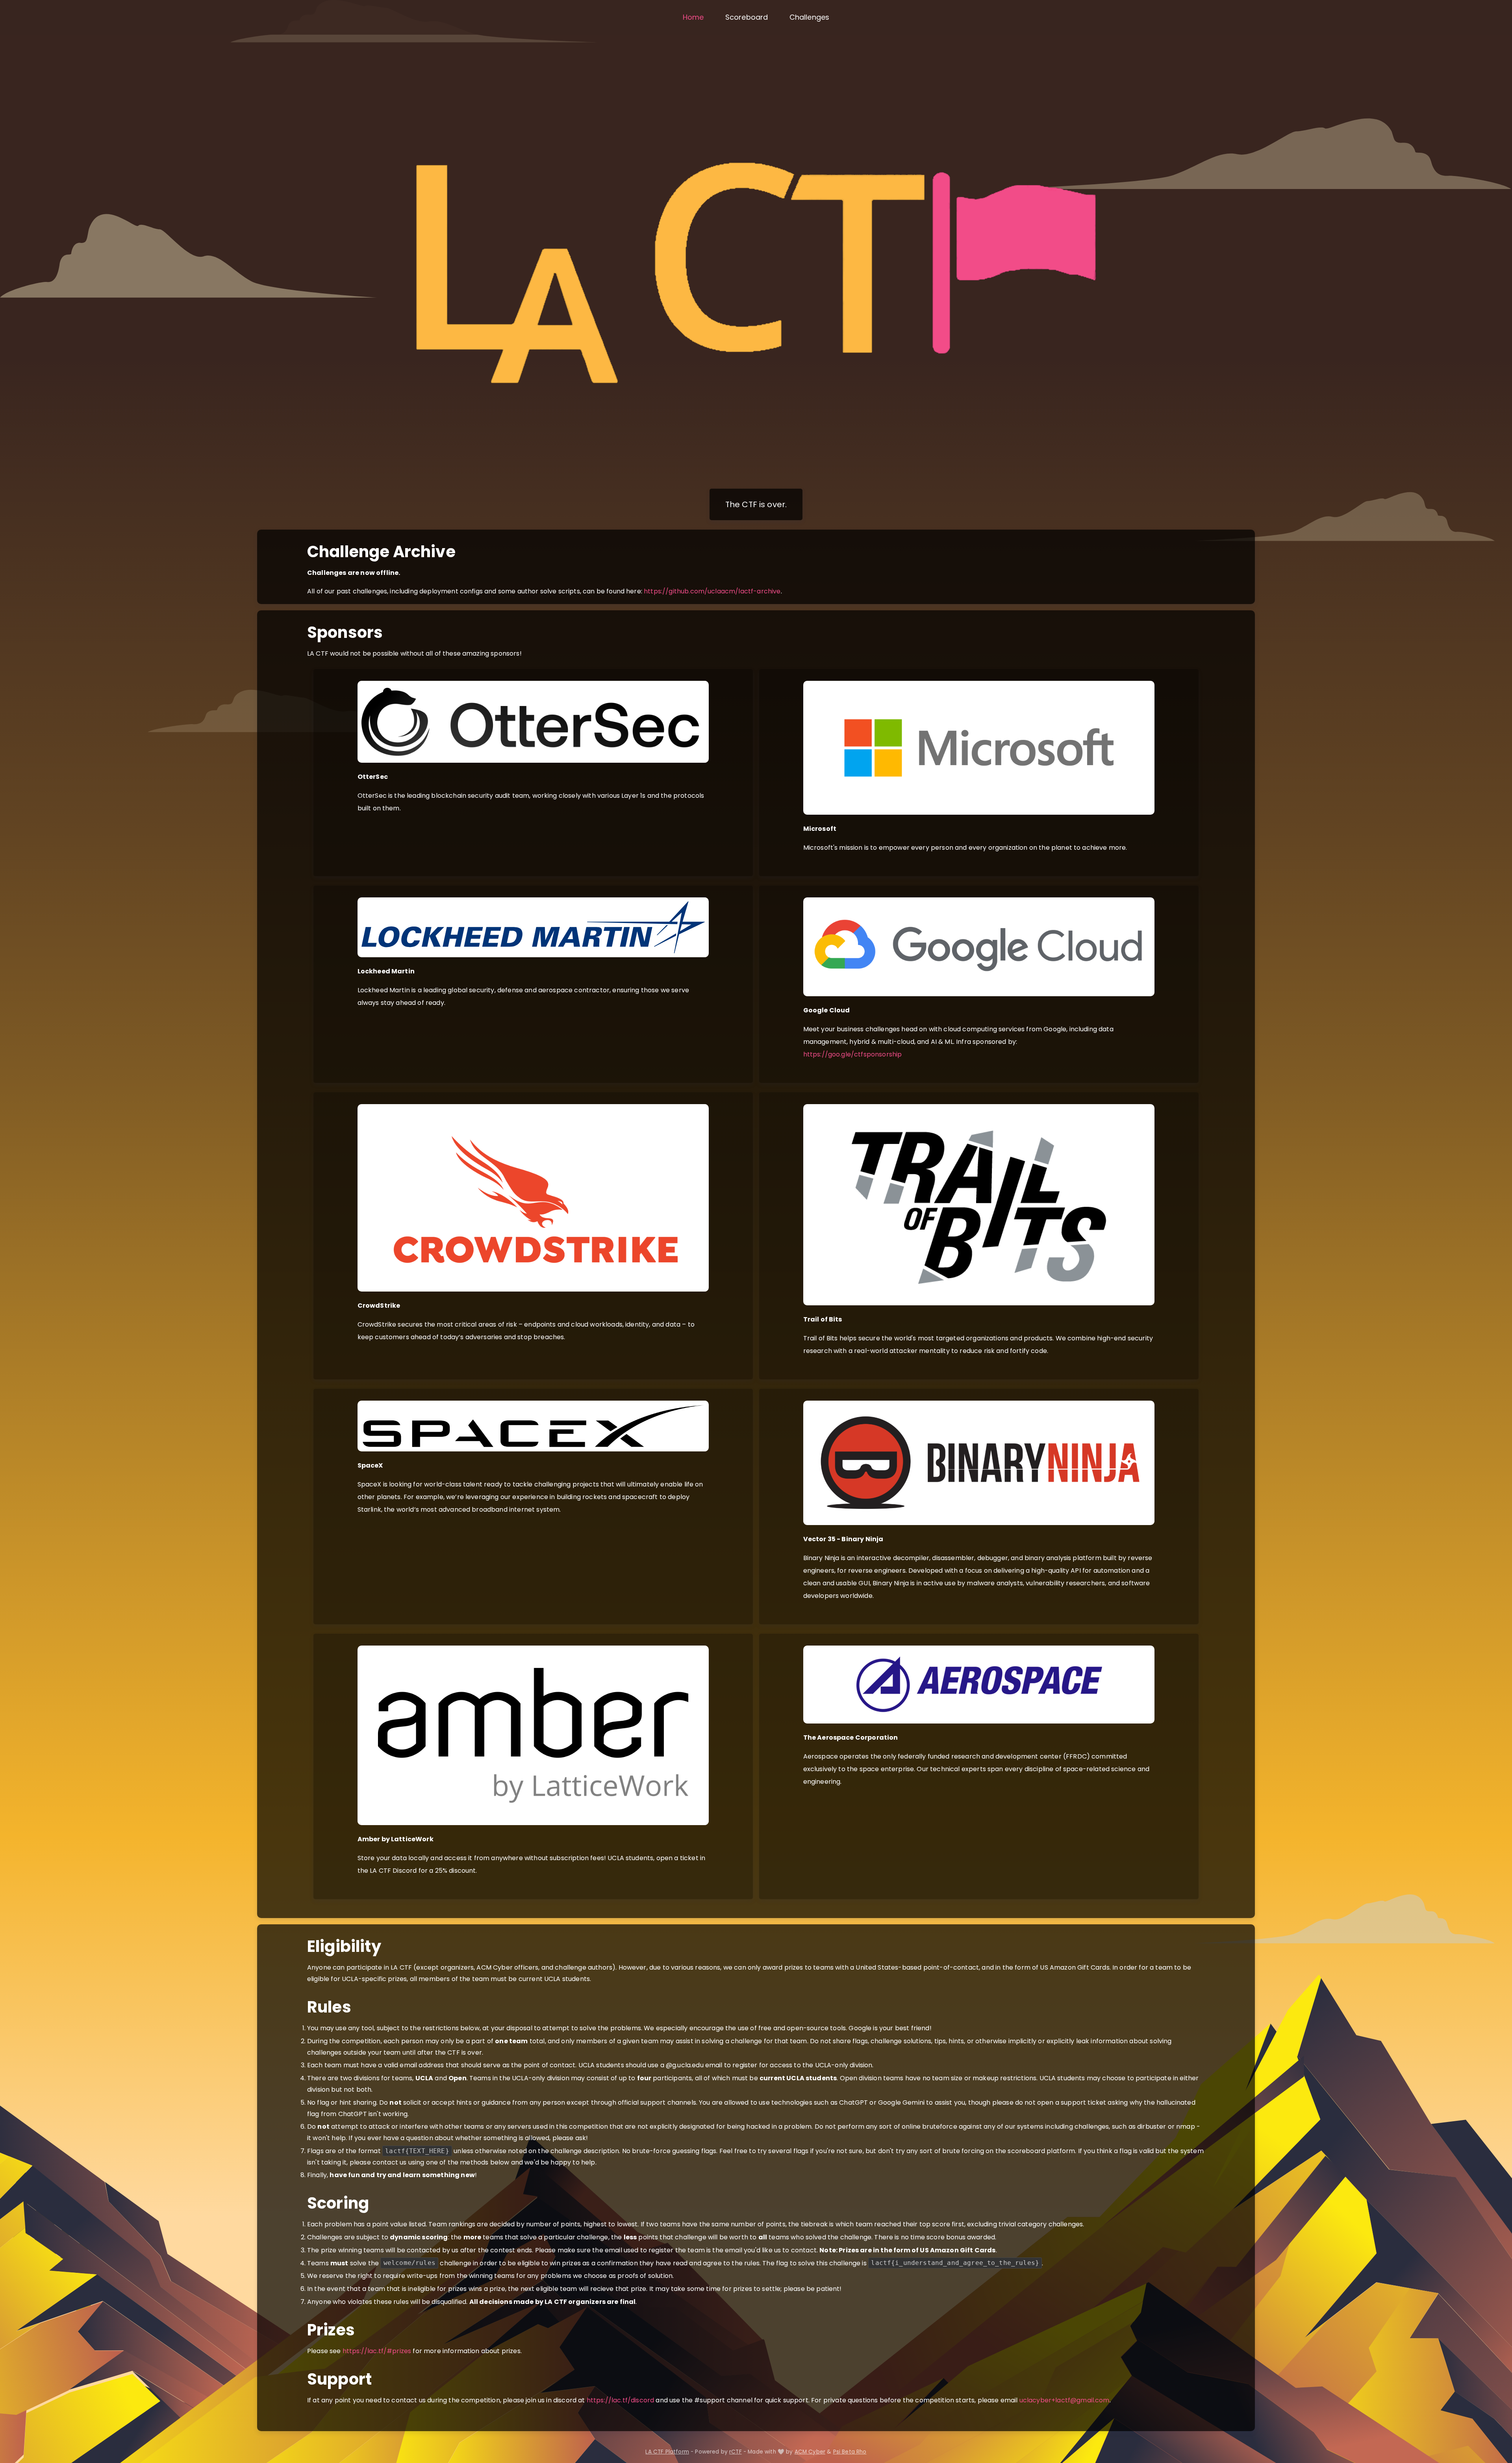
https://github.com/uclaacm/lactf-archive (712, 591)
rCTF (736, 2452)
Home (693, 17)
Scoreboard (747, 17)
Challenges (810, 17)
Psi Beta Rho (850, 2452)
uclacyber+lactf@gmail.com (1065, 2400)
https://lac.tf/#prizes (377, 2351)
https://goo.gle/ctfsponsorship (853, 1054)
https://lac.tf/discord (621, 2400)
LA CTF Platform (667, 2452)
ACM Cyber (810, 2452)
